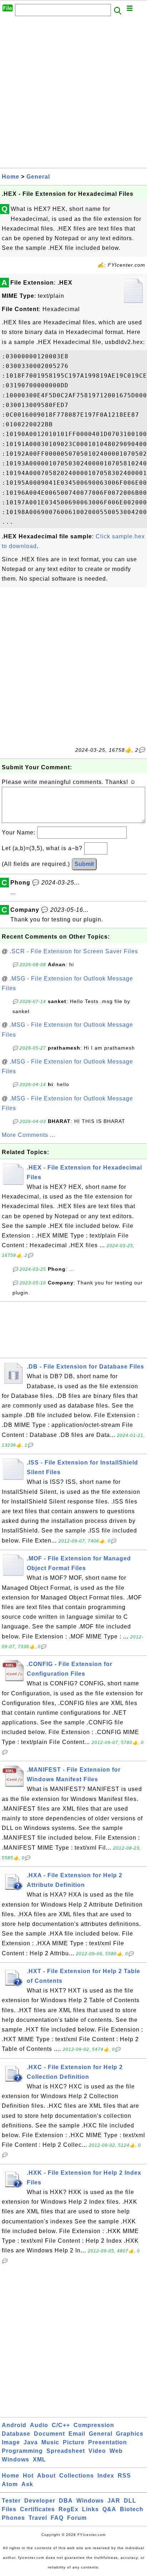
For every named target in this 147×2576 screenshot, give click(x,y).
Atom (10, 2484)
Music (50, 2442)
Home (11, 177)
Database (16, 2434)
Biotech (132, 2509)
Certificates (37, 2509)
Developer (40, 2501)
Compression (94, 2425)
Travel (38, 2518)
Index (106, 2476)
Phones (13, 2518)
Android (14, 2425)
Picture (74, 2442)
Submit (84, 864)
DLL (130, 2501)
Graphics (130, 2434)
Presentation (108, 2442)
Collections (77, 2476)
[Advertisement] (73, 94)
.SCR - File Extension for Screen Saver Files (74, 951)
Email (77, 2434)
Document (49, 2434)
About (46, 2476)
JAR (114, 2501)
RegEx (69, 2509)
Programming (22, 2451)
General (38, 177)
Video (97, 2451)
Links (90, 2509)
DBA (66, 2501)
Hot (28, 2476)
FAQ (57, 2518)
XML (39, 2459)
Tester (11, 2501)
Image (11, 2442)
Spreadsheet (66, 2451)
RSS (124, 2476)
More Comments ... (29, 1135)
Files (9, 2509)
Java (31, 2442)
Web (116, 2451)
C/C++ (61, 2425)
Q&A (109, 2509)
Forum (77, 2518)
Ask (27, 2484)
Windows (16, 2459)
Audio (39, 2425)
